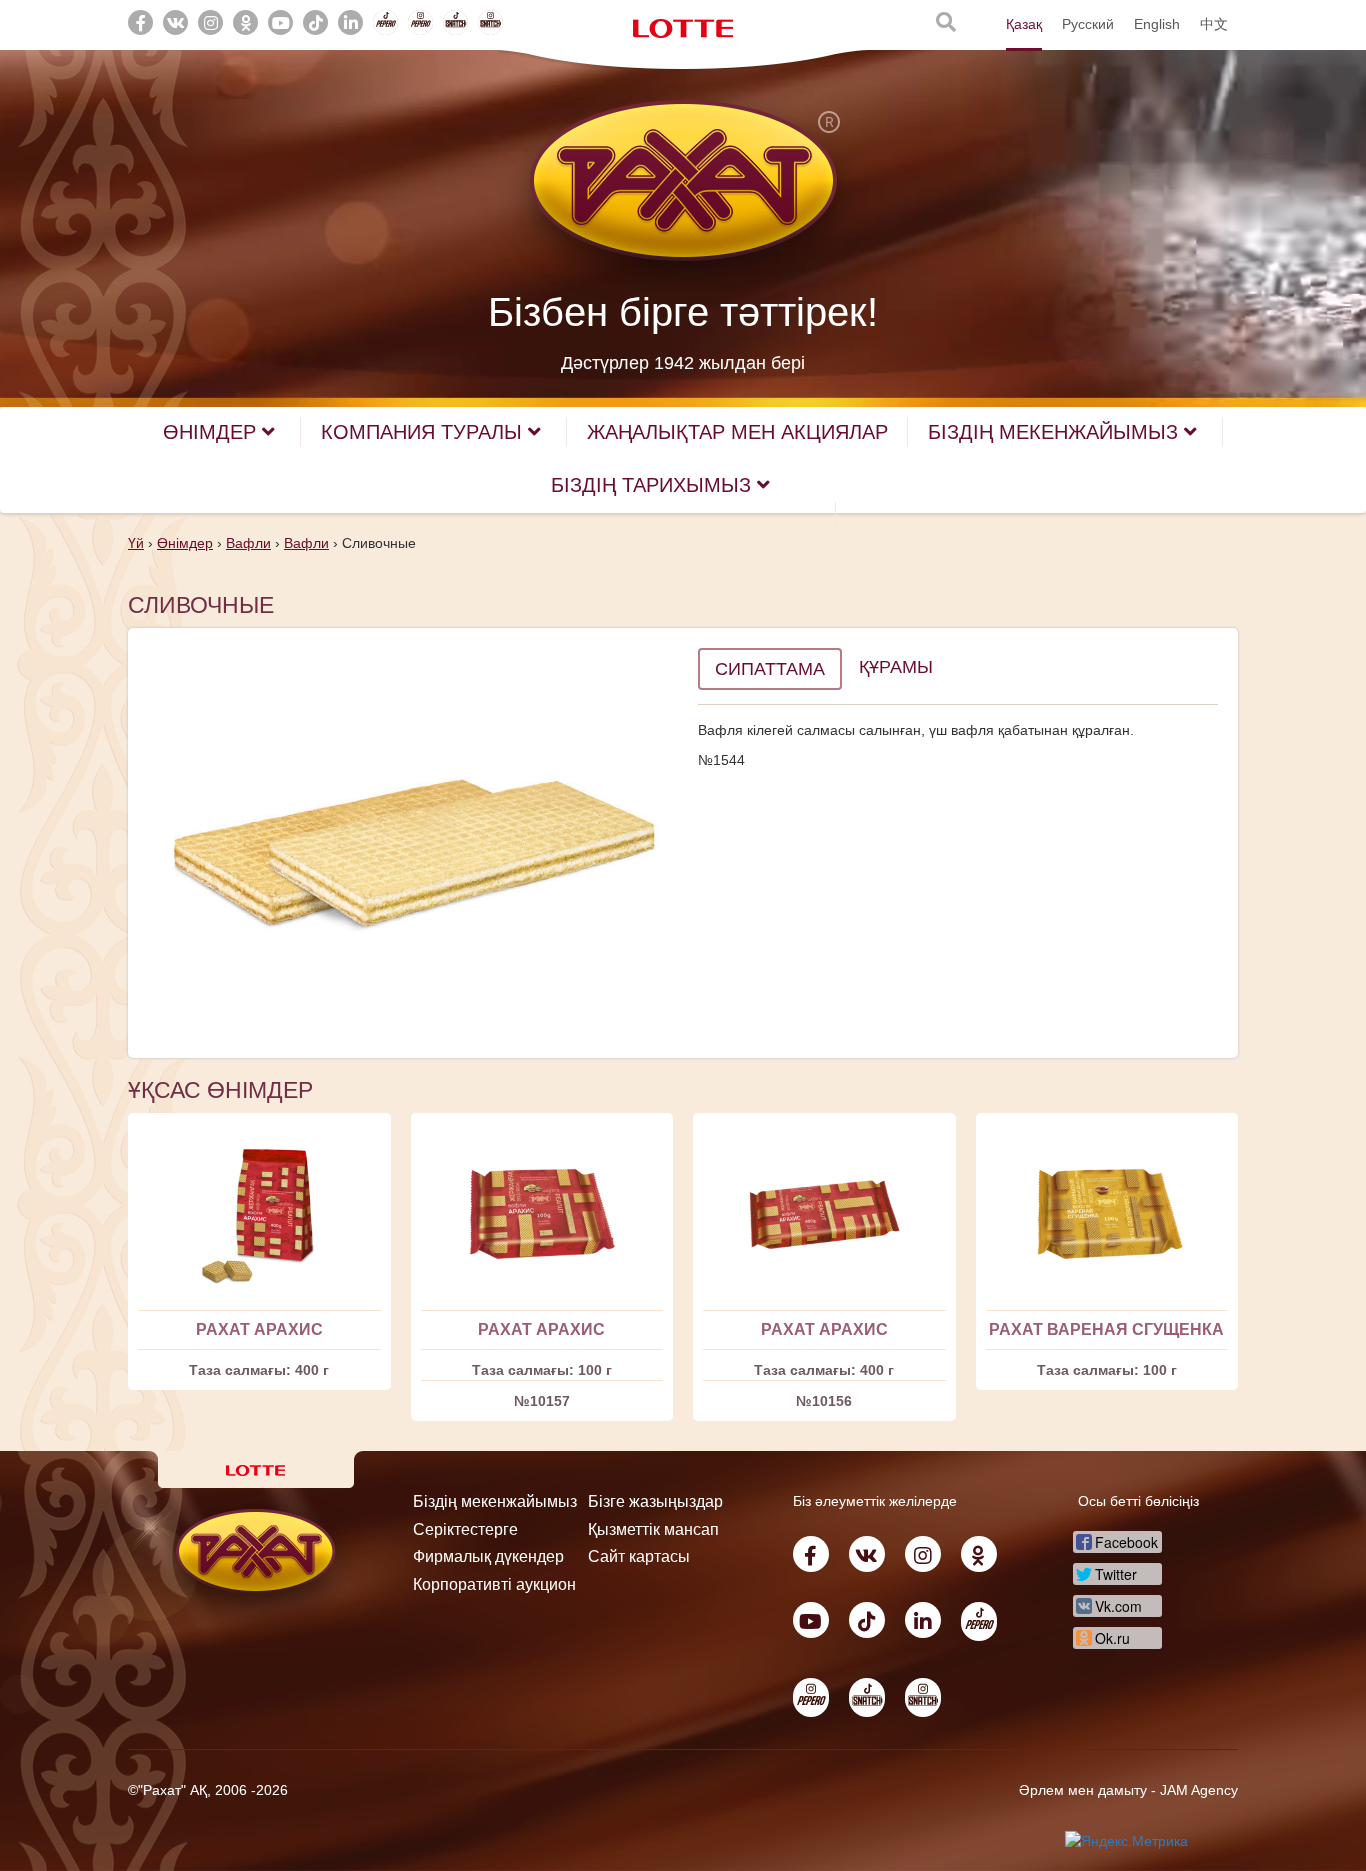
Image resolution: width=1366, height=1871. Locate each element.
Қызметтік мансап (653, 1529)
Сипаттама (770, 669)
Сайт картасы (639, 1556)
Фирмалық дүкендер (488, 1556)
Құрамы (896, 667)
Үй (136, 543)
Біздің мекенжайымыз (495, 1501)
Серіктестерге (465, 1529)
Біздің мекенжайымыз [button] (1056, 432)
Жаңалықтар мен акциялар (737, 432)
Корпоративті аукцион (494, 1584)
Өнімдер (185, 543)
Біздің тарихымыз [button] (654, 485)
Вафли (248, 543)
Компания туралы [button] (424, 432)
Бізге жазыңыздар (655, 1501)
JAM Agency (1199, 1790)
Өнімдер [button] (212, 432)
